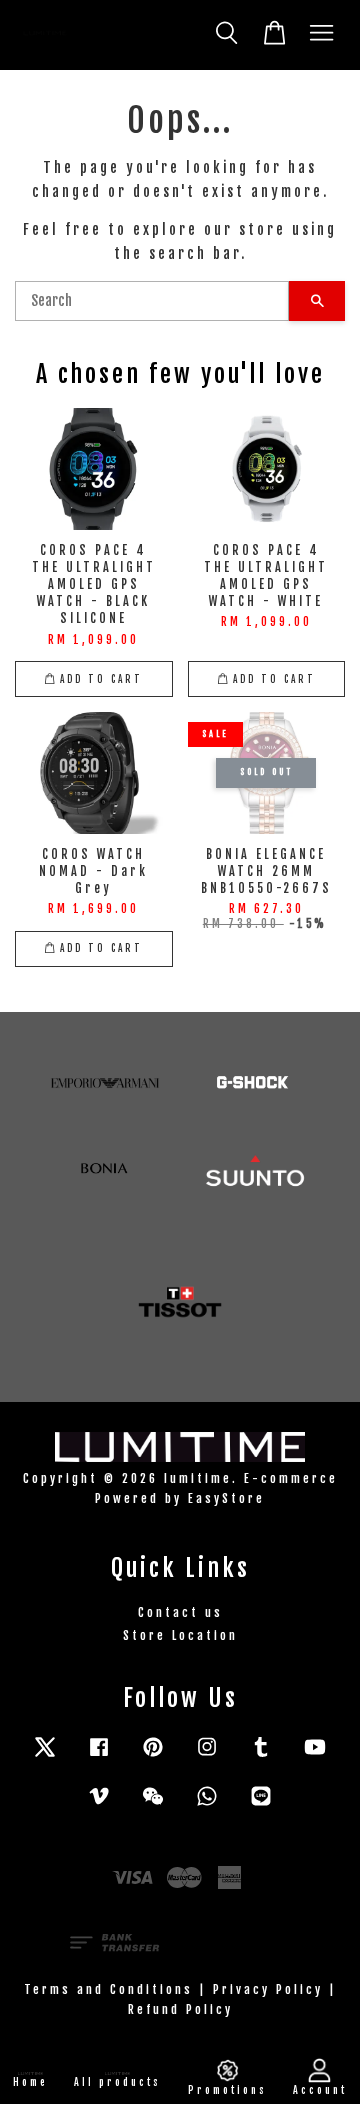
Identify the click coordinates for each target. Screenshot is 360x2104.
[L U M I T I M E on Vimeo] (99, 1805)
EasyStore (226, 1498)
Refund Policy (180, 2009)
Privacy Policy (268, 1989)
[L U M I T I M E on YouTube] (315, 1756)
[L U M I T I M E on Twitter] (45, 1756)
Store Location (180, 1635)
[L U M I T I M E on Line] (261, 1805)
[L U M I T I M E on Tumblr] (261, 1756)
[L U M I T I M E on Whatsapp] (207, 1805)
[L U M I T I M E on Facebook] (99, 1756)
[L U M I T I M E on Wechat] (153, 1805)
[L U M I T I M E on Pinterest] (153, 1756)
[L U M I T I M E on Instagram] (207, 1756)
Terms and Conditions (108, 1989)
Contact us (180, 1612)
